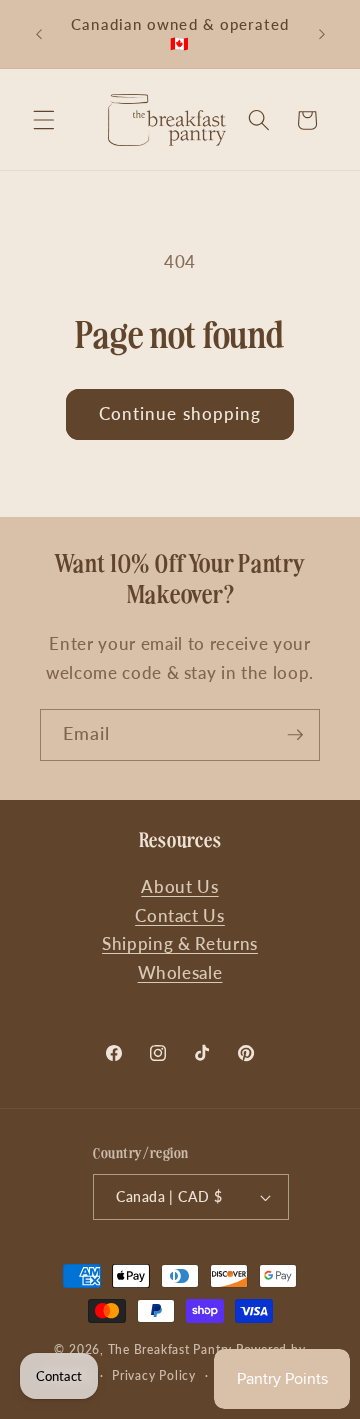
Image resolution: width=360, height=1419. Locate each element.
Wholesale (180, 973)
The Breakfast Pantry (170, 1349)
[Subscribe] (295, 735)
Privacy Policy (154, 1375)
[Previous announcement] (39, 34)
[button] (44, 120)
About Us (179, 887)
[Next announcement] (322, 34)
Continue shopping (180, 414)
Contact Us (180, 916)
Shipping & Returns (180, 944)
